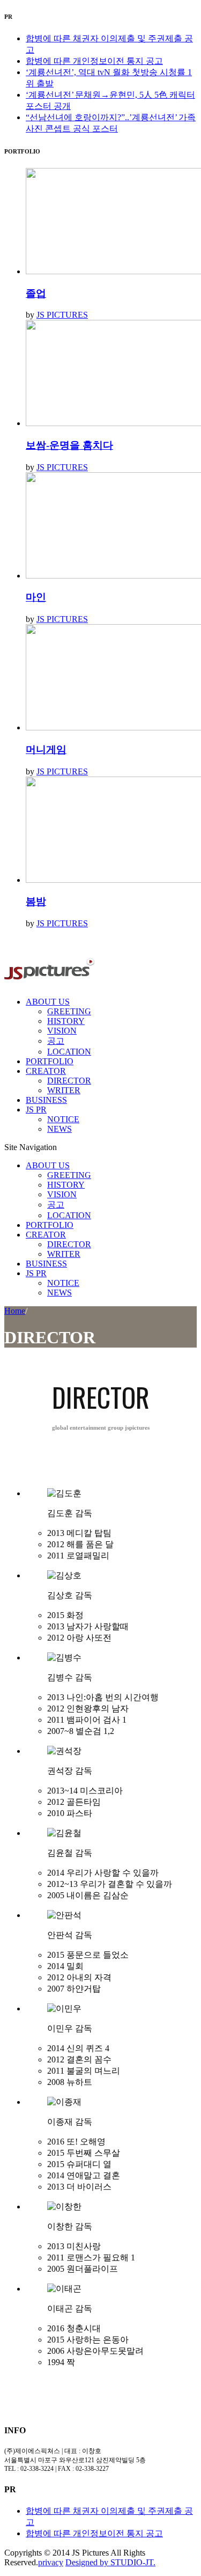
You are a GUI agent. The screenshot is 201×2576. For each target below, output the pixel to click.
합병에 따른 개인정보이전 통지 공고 (94, 61)
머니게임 (46, 749)
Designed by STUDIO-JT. (110, 2562)
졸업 (36, 293)
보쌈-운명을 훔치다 (69, 445)
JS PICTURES (62, 315)
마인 (36, 597)
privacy (51, 2562)
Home (15, 1311)
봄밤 (36, 901)
